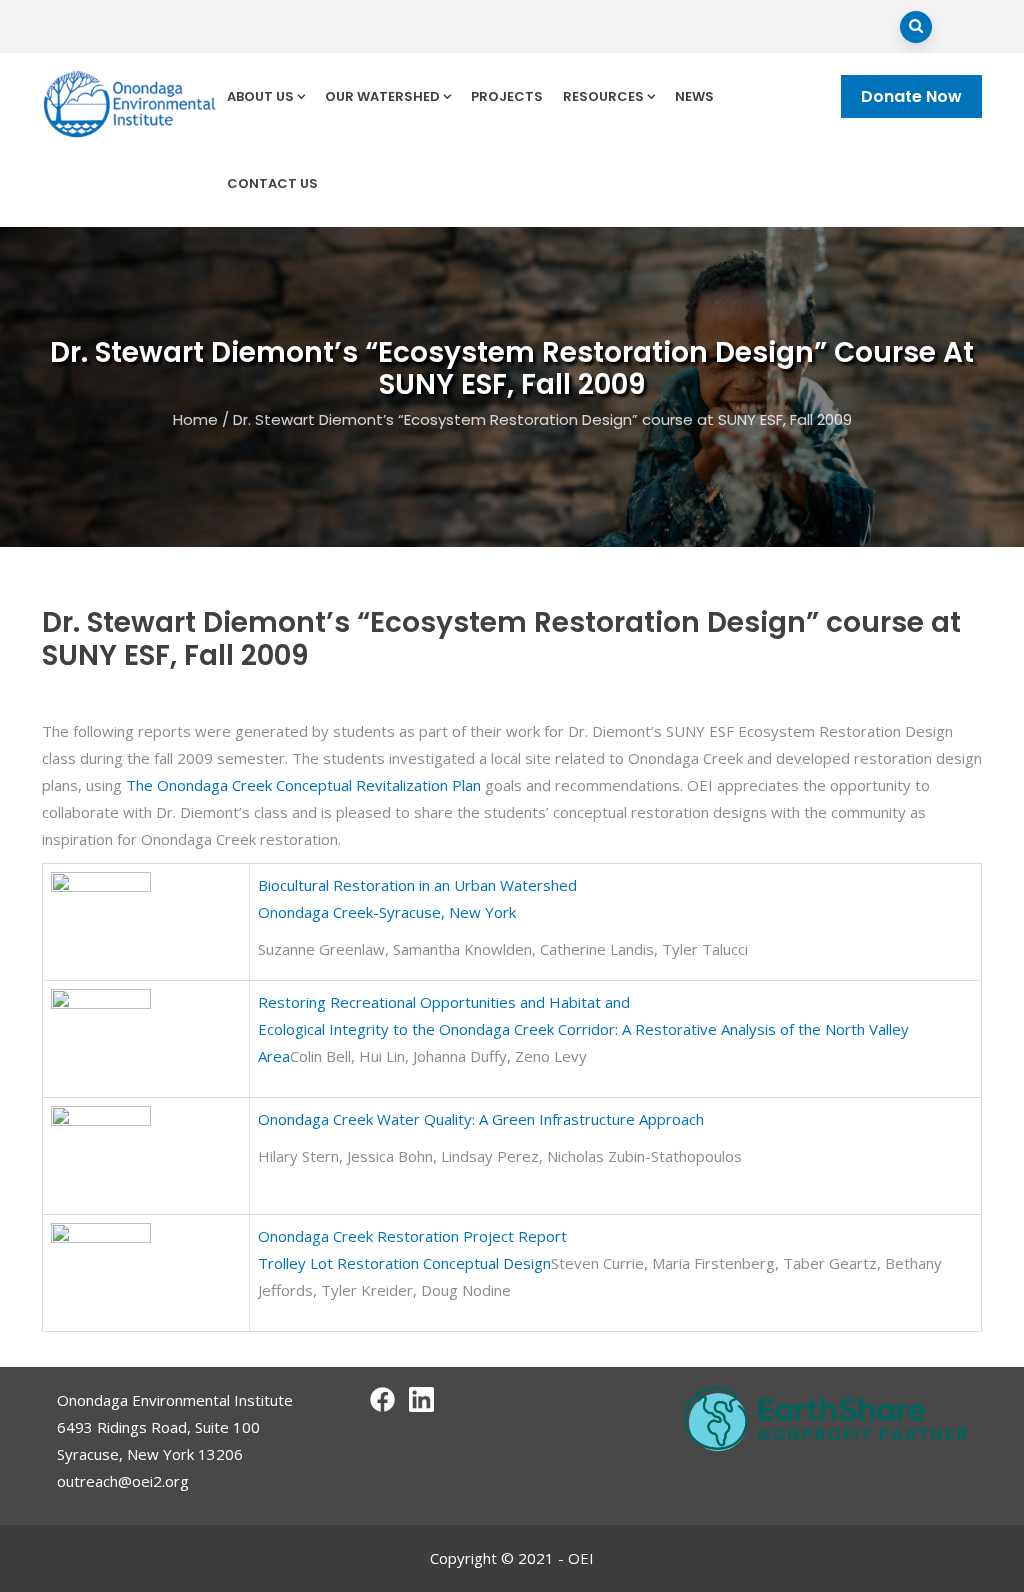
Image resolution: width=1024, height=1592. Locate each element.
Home (195, 419)
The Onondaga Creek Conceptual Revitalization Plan (303, 785)
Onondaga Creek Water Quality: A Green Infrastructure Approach (481, 1119)
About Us (260, 96)
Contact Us (272, 183)
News (694, 96)
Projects (507, 96)
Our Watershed (382, 96)
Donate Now (911, 96)
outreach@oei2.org (123, 1481)
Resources (603, 96)
